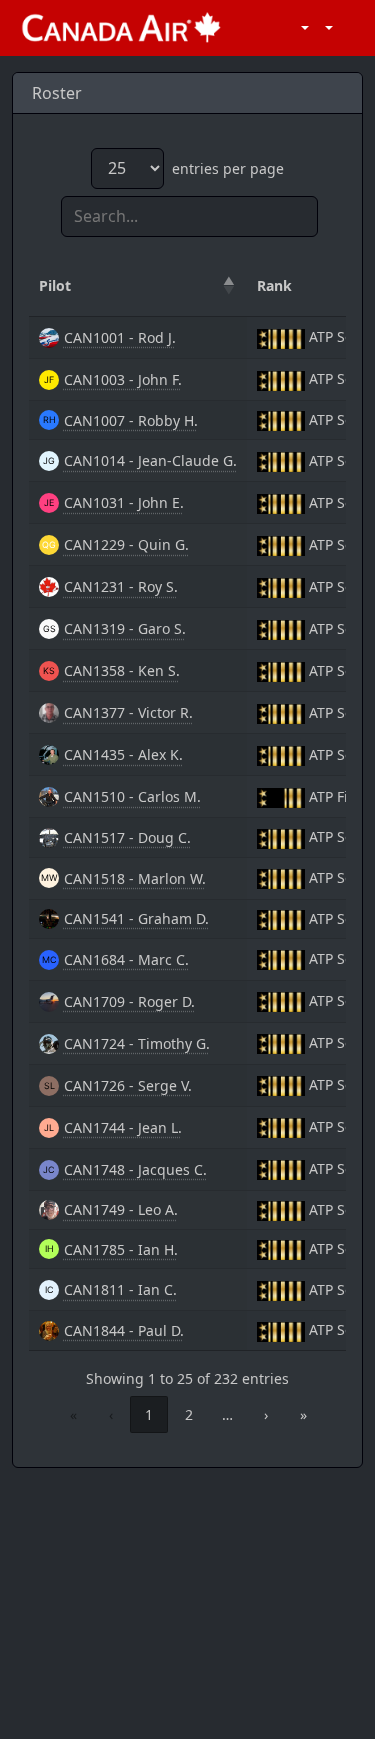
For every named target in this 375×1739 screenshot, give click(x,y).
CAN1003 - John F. (123, 379)
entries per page (228, 168)
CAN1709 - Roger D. (129, 1001)
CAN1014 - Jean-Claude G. (150, 460)
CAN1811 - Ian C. (120, 1289)
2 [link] (189, 1414)
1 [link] (149, 1414)
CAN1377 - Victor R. (128, 712)
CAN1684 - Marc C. (126, 959)
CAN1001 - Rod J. (120, 337)
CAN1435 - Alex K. (123, 754)
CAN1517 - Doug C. (127, 837)
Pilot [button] (55, 285)
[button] (301, 28)
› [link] (266, 1414)
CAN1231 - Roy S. (121, 586)
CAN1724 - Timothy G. (137, 1043)
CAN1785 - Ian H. (121, 1249)
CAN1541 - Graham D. (136, 918)
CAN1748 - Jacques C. (135, 1169)
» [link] (303, 1414)
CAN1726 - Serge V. (128, 1085)
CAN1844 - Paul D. (124, 1330)
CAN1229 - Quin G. (126, 544)
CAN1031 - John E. (124, 502)
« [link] (73, 1414)
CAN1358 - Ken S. (122, 670)
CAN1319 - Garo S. (125, 628)
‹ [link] (111, 1414)
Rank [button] (274, 285)
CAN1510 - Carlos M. (132, 796)
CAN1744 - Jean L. (123, 1127)
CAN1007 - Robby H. (131, 420)
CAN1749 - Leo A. (121, 1209)
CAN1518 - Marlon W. (135, 878)
